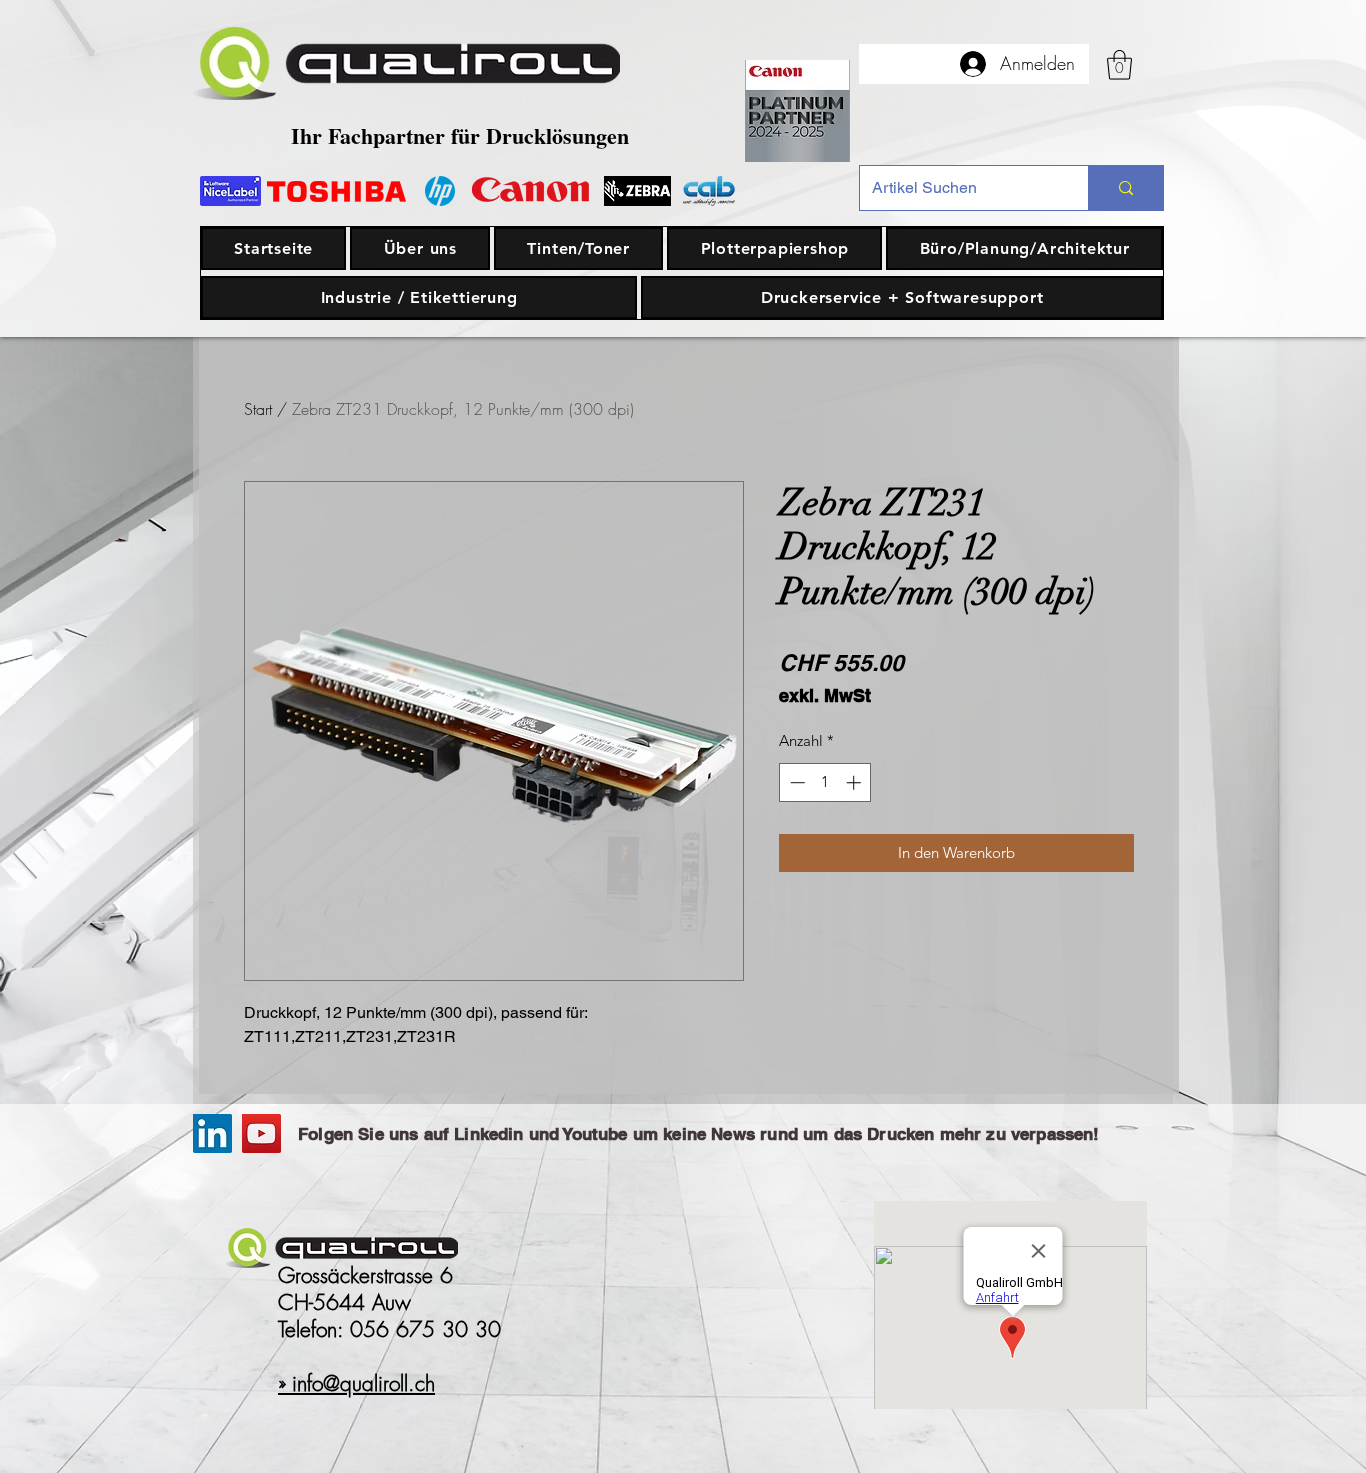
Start (258, 409)
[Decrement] (795, 782)
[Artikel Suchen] (1125, 188)
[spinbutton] (825, 782)
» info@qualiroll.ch (356, 1383)
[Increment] (855, 782)
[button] (1119, 65)
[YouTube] (261, 1133)
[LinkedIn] (212, 1133)
